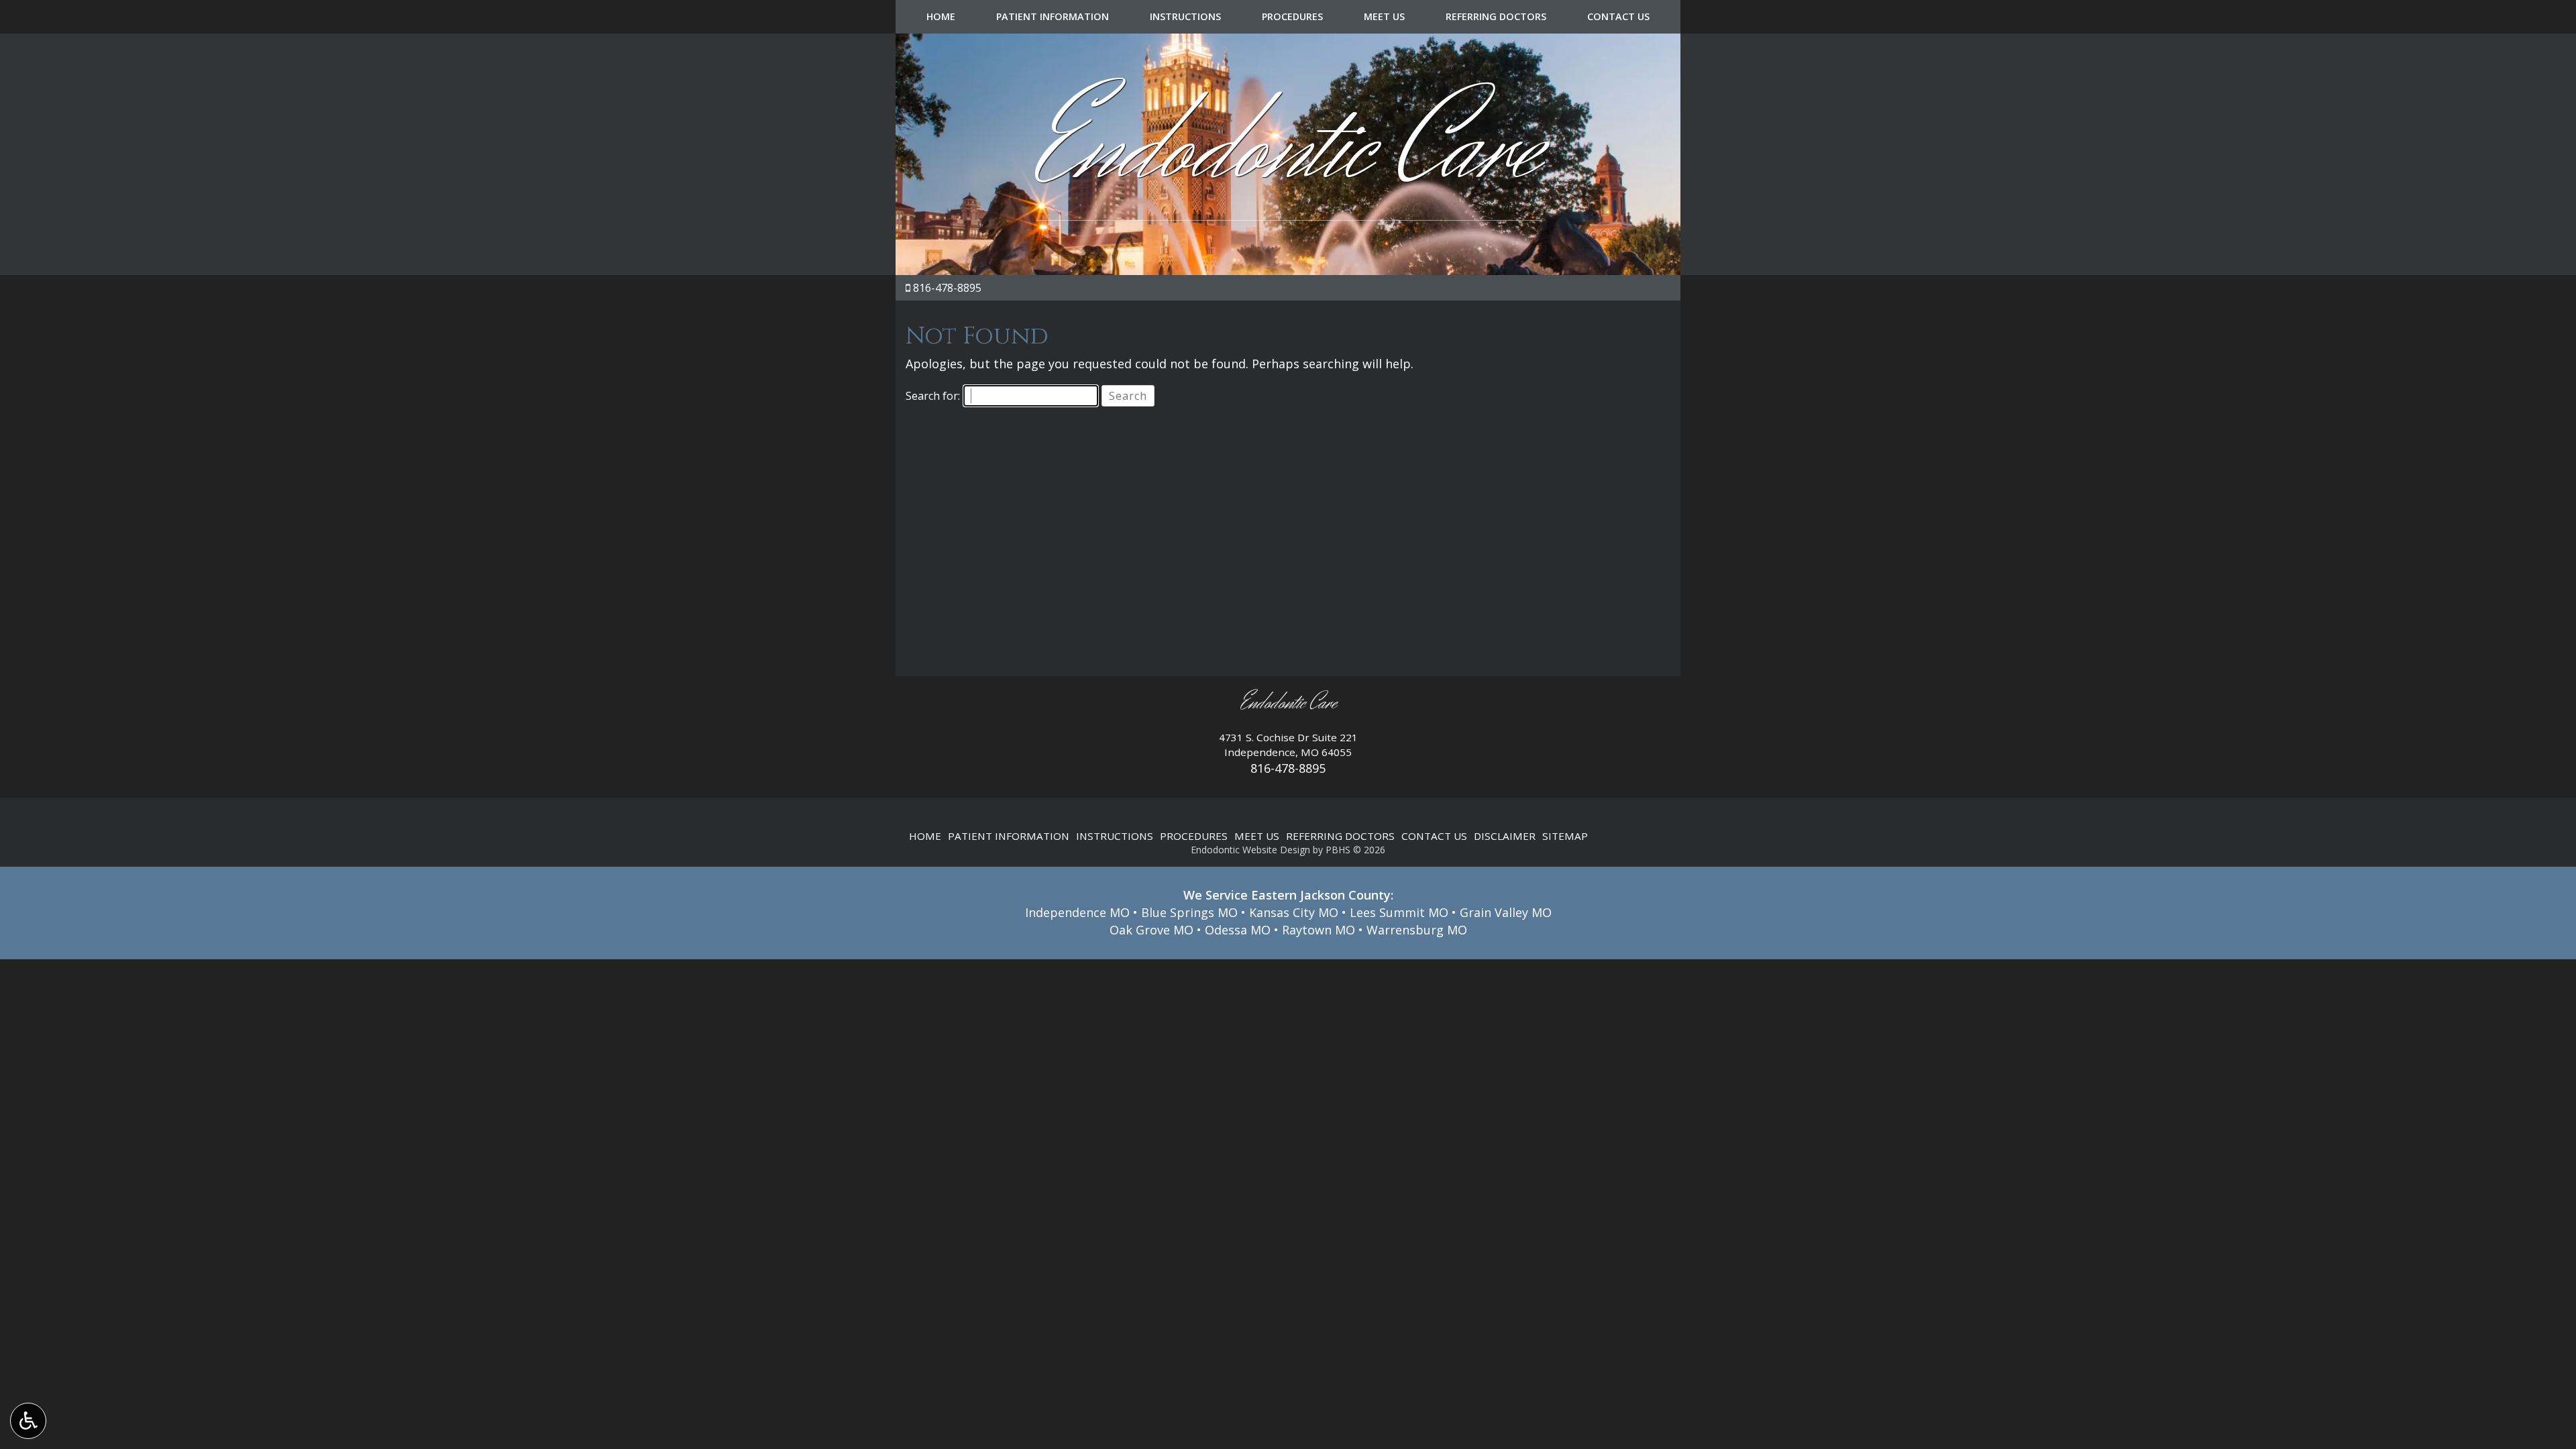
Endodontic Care (1288, 149)
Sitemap (1565, 836)
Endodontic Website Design (1250, 850)
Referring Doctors (1496, 17)
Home (941, 17)
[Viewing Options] (28, 1421)
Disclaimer (1505, 836)
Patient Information (1053, 17)
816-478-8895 (947, 288)
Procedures (1292, 17)
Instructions (1185, 17)
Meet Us (1384, 17)
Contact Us (1618, 17)
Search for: (933, 396)
